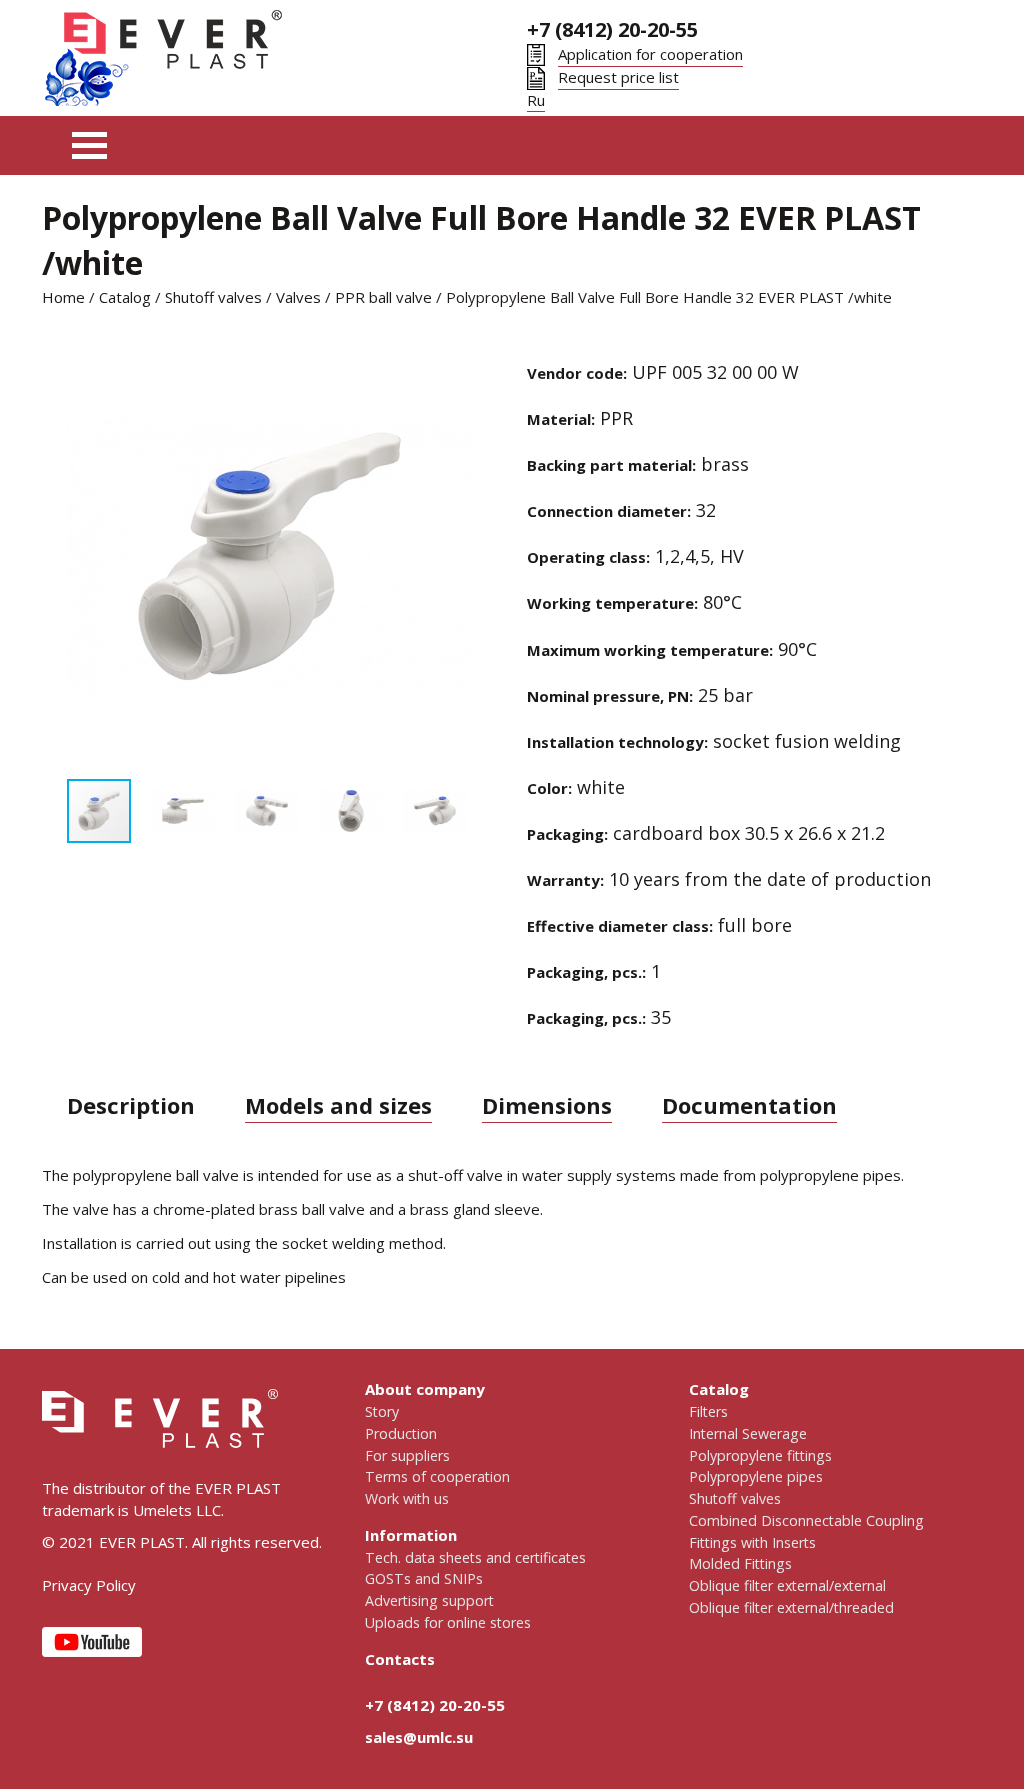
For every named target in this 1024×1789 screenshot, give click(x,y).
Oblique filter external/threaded (791, 1607)
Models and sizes (338, 1105)
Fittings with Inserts (752, 1542)
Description (131, 1105)
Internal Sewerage (748, 1433)
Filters (708, 1411)
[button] (85, 557)
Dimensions (547, 1105)
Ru (536, 100)
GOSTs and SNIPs (424, 1578)
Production (401, 1433)
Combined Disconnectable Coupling (806, 1520)
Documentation (749, 1105)
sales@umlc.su (419, 1737)
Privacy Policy (89, 1585)
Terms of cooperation (437, 1476)
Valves (298, 297)
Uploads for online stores (448, 1622)
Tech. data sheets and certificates (475, 1557)
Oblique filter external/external (787, 1585)
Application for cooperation (650, 54)
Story (382, 1411)
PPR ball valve (383, 297)
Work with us (407, 1498)
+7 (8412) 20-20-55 (612, 29)
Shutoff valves (213, 297)
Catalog (125, 297)
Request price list (618, 77)
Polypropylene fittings (760, 1455)
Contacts (400, 1659)
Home (63, 297)
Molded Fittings (740, 1563)
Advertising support (429, 1600)
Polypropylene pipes (756, 1476)
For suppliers (407, 1455)
